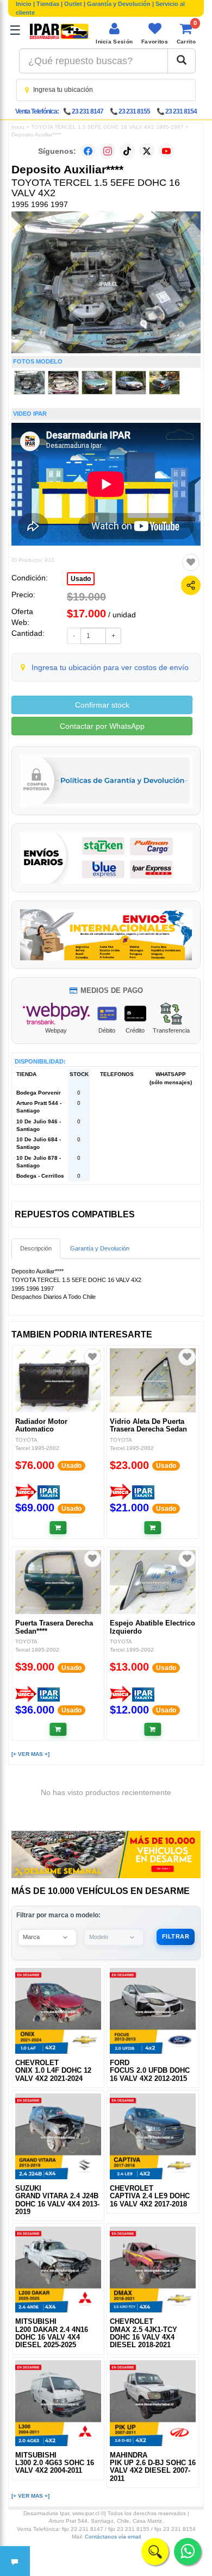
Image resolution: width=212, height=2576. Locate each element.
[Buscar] (182, 61)
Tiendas (48, 4)
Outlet (73, 4)
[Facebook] (88, 151)
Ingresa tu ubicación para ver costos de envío (110, 667)
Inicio (24, 4)
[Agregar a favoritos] (191, 562)
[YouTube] (166, 151)
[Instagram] (108, 151)
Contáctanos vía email (113, 2537)
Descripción (36, 1248)
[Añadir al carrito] (58, 1528)
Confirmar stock (102, 705)
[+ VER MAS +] (30, 1754)
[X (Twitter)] (147, 151)
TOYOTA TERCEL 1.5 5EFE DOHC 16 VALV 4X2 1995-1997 (107, 127)
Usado (81, 579)
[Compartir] (191, 585)
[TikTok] (127, 151)
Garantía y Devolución (119, 4)
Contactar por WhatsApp (102, 726)
